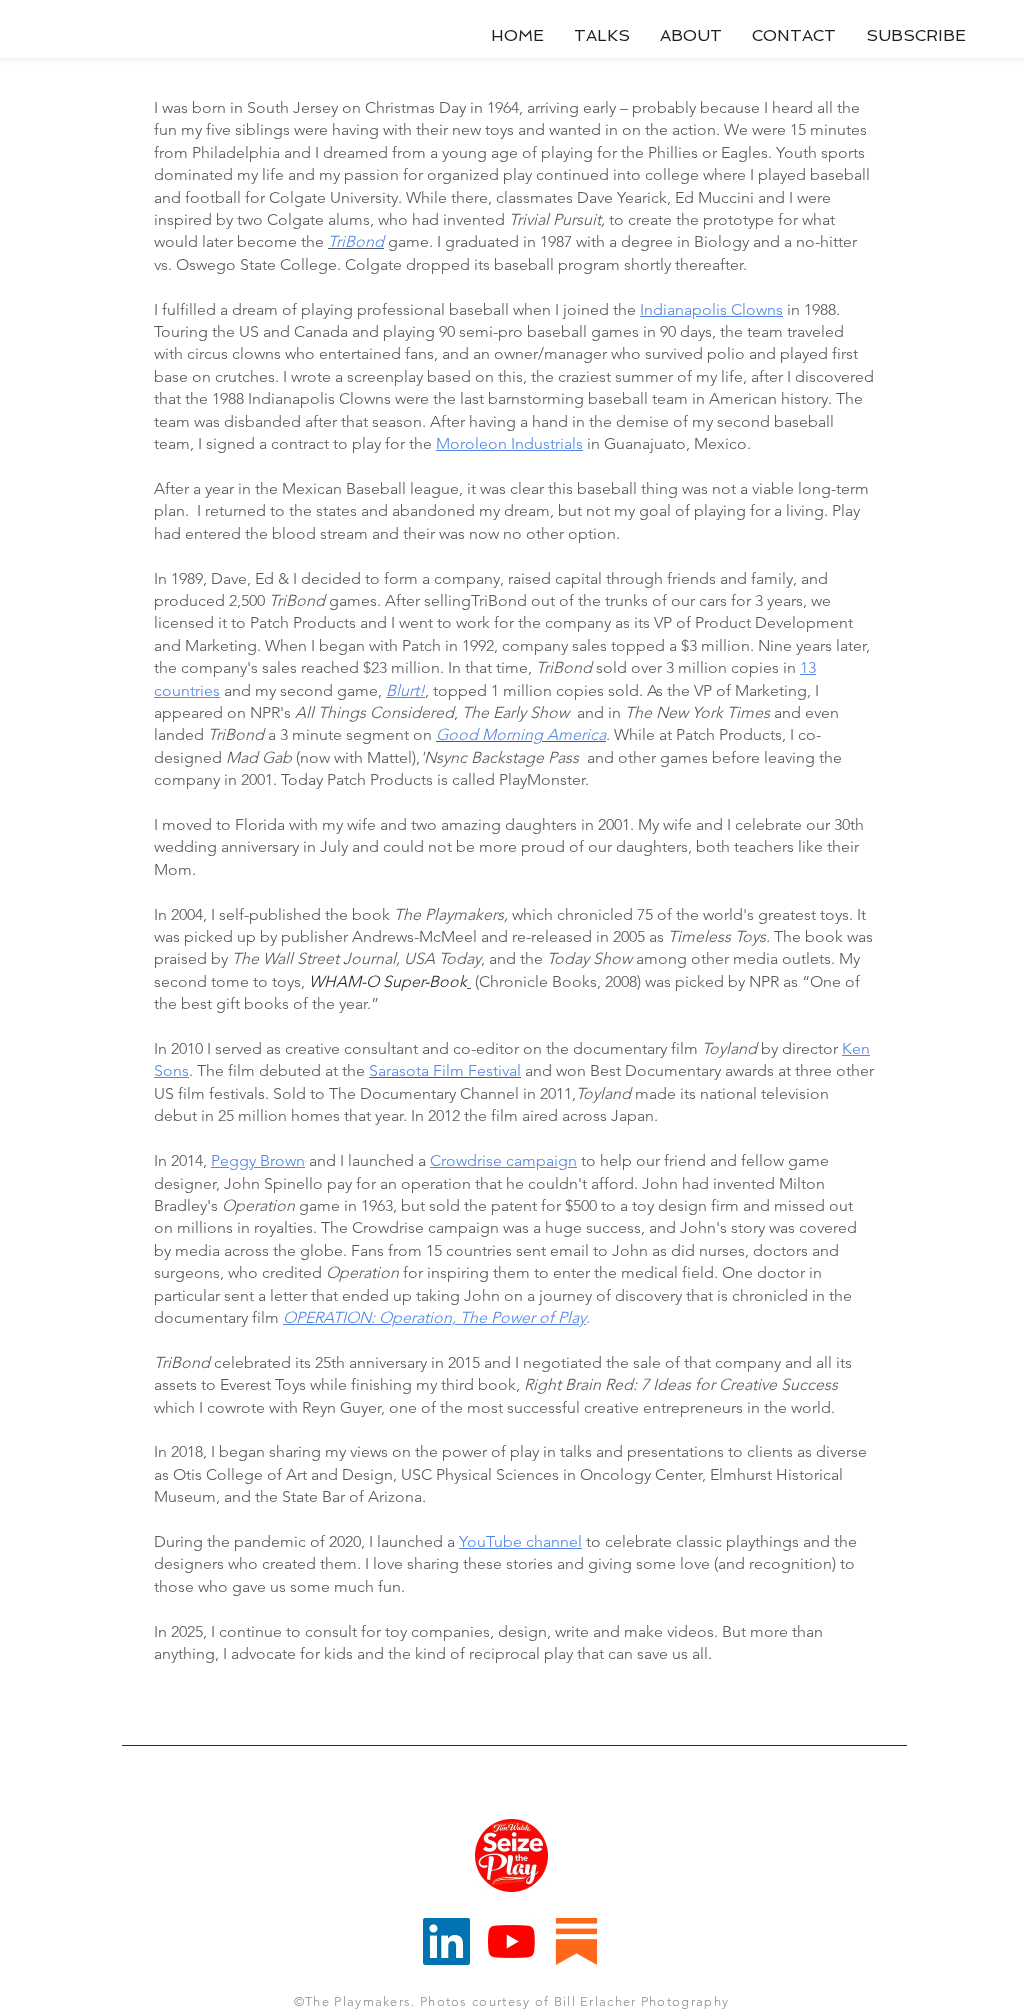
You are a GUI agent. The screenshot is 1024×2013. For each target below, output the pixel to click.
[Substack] (576, 1941)
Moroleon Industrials (509, 443)
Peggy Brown (258, 1160)
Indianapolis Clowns (711, 309)
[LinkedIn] (446, 1941)
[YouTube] (511, 1941)
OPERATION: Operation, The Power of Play (434, 1317)
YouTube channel (520, 1541)
